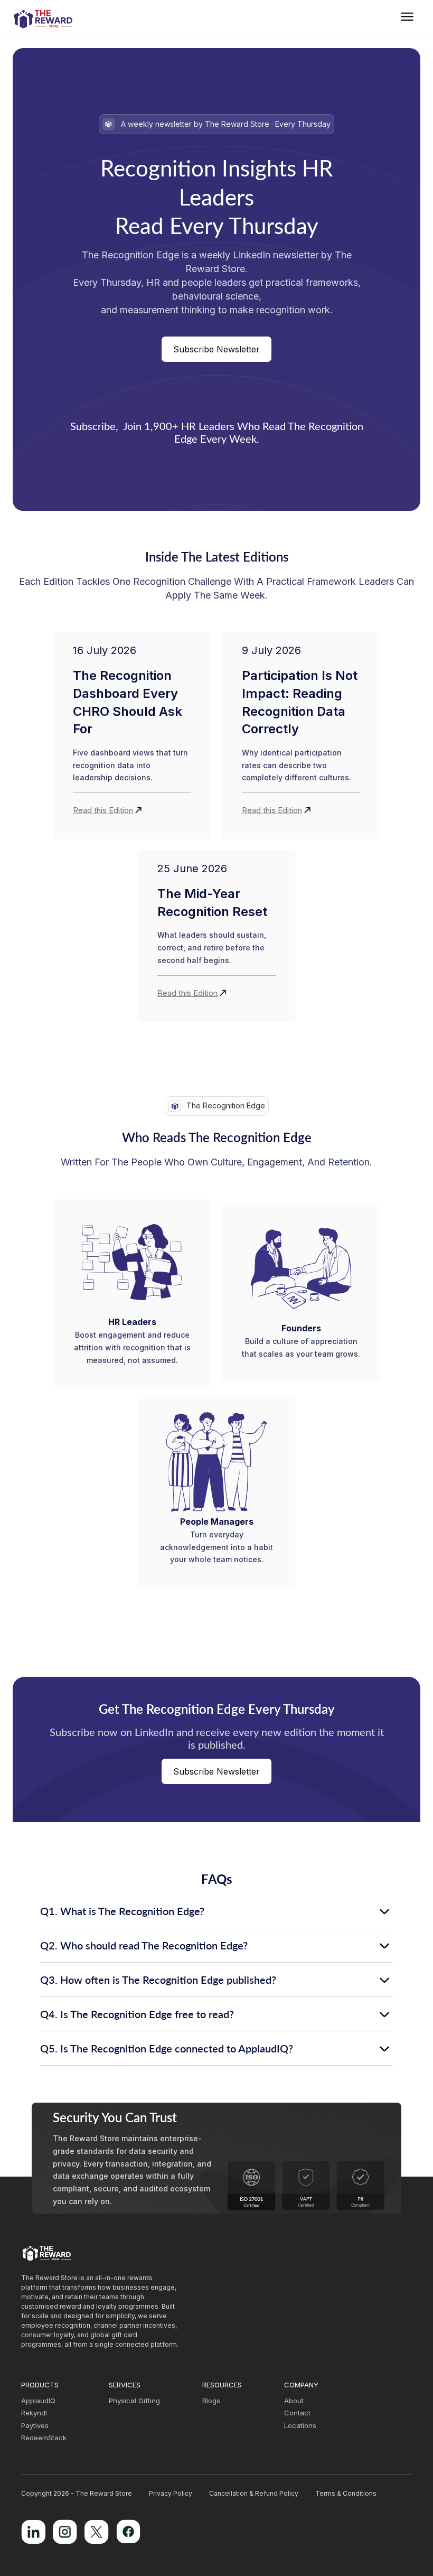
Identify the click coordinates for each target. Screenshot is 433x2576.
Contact (297, 2413)
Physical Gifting (134, 2401)
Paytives (35, 2426)
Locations (300, 2426)
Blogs (211, 2401)
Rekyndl (34, 2413)
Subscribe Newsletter (216, 349)
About (294, 2401)
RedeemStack (44, 2438)
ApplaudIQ (38, 2401)
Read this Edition (103, 810)
